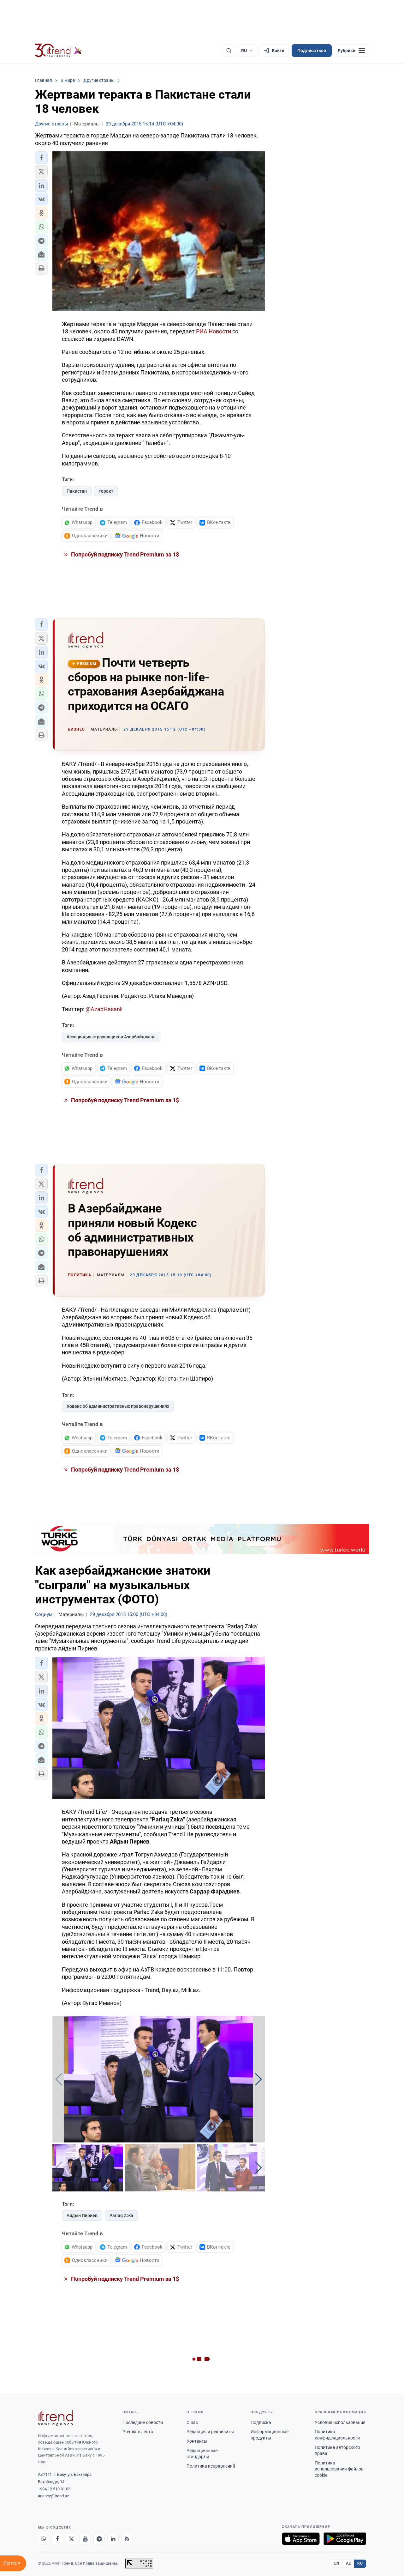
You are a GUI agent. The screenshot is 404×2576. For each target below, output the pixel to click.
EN (337, 2563)
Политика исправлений (211, 2466)
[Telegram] (99, 2539)
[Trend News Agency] (56, 2418)
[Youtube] (85, 2539)
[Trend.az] (58, 51)
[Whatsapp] (44, 2539)
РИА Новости (214, 331)
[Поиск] (229, 51)
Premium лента (138, 2432)
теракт (106, 491)
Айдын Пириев (82, 2215)
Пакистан (77, 491)
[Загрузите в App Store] (301, 2539)
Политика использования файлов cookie (339, 2469)
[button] (41, 158)
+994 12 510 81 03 (54, 2489)
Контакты (197, 2441)
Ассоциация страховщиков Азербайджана (111, 1037)
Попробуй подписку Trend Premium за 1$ (124, 554)
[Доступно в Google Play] (345, 2539)
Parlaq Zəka (121, 2215)
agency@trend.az (53, 2496)
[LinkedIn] (113, 2539)
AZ (348, 2563)
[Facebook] (57, 2539)
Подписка (261, 2422)
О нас (192, 2422)
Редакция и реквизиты (210, 2432)
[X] (71, 2539)
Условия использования (340, 2422)
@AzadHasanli (104, 1009)
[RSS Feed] (127, 2539)
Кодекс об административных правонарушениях (118, 1406)
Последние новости (143, 2422)
